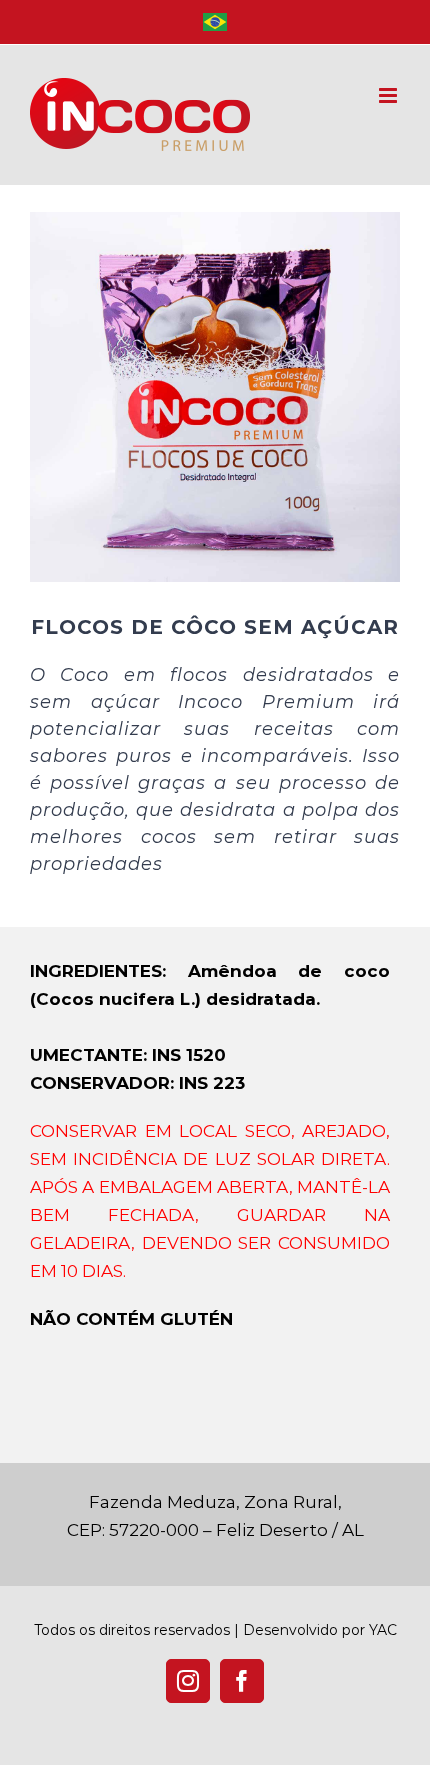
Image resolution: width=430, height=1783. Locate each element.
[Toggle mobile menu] (389, 95)
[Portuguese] (215, 22)
